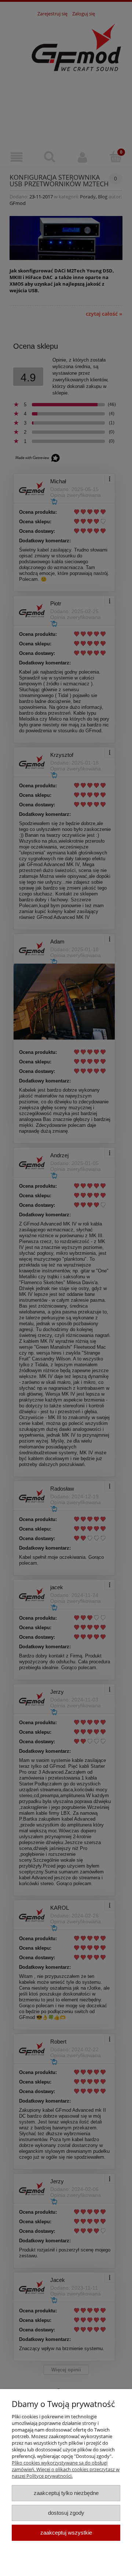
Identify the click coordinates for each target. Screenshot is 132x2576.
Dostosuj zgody (66, 2513)
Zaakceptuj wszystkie (66, 2533)
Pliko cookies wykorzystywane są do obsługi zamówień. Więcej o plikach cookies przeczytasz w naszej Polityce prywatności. (66, 2469)
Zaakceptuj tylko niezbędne (66, 2493)
